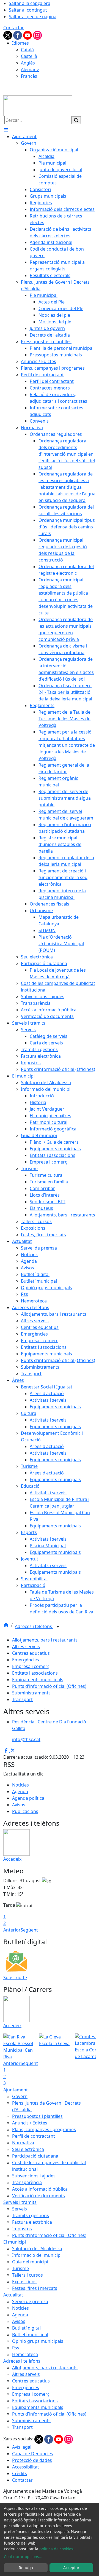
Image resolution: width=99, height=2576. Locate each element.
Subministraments (31, 1693)
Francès (29, 76)
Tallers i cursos (28, 2275)
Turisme (20, 2268)
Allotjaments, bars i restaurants (45, 1640)
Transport (22, 1699)
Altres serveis (26, 1646)
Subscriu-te (15, 1978)
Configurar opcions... (23, 2557)
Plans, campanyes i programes (44, 2129)
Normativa (23, 2143)
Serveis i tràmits (20, 2202)
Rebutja (26, 2568)
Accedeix (12, 1859)
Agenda (20, 1791)
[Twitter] (8, 35)
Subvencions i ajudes (34, 2176)
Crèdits (20, 2473)
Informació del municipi (37, 2255)
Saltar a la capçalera (30, 3)
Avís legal (22, 2447)
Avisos (19, 1805)
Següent (29, 1930)
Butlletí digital (26, 2328)
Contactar (14, 28)
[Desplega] (58, 1627)
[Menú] (6, 130)
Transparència (27, 2182)
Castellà (29, 56)
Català (27, 50)
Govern (20, 2096)
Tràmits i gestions (31, 2215)
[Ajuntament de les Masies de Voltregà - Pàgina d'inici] (38, 105)
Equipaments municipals (38, 1680)
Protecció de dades (32, 2460)
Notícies (20, 1785)
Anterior (12, 1930)
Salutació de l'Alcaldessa (37, 2249)
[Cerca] (76, 120)
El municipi (15, 2242)
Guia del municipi (30, 2262)
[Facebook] (18, 35)
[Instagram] (37, 35)
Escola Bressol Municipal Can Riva (18, 2050)
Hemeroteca (25, 2354)
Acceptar (71, 2568)
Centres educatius (31, 1653)
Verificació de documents (38, 2196)
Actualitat (13, 2295)
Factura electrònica (32, 2222)
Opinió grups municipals (38, 2341)
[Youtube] (28, 35)
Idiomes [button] (20, 43)
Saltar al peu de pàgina (33, 17)
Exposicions (24, 2282)
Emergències (26, 1660)
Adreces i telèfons (34, 1626)
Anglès (28, 63)
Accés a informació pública (40, 2189)
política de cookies (56, 2549)
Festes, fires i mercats (35, 2288)
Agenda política (28, 1798)
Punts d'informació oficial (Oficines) (49, 1686)
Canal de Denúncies (33, 2454)
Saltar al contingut (28, 10)
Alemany (30, 69)
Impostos (22, 2229)
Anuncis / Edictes (30, 2123)
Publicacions (25, 1811)
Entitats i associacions (35, 1673)
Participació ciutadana (35, 2156)
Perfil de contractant (34, 2136)
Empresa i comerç (31, 1666)
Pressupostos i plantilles (37, 2116)
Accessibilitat (26, 2467)
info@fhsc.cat (26, 1739)
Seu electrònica (28, 2149)
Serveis (20, 2209)
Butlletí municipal (30, 2335)
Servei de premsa (30, 2301)
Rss (16, 2348)
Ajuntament (16, 2090)
